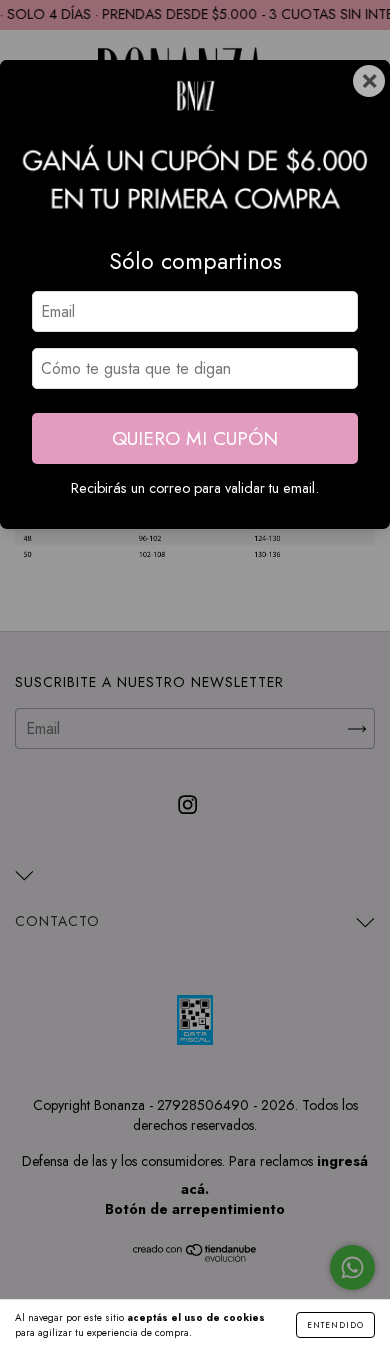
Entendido (335, 1325)
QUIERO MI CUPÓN (195, 438)
